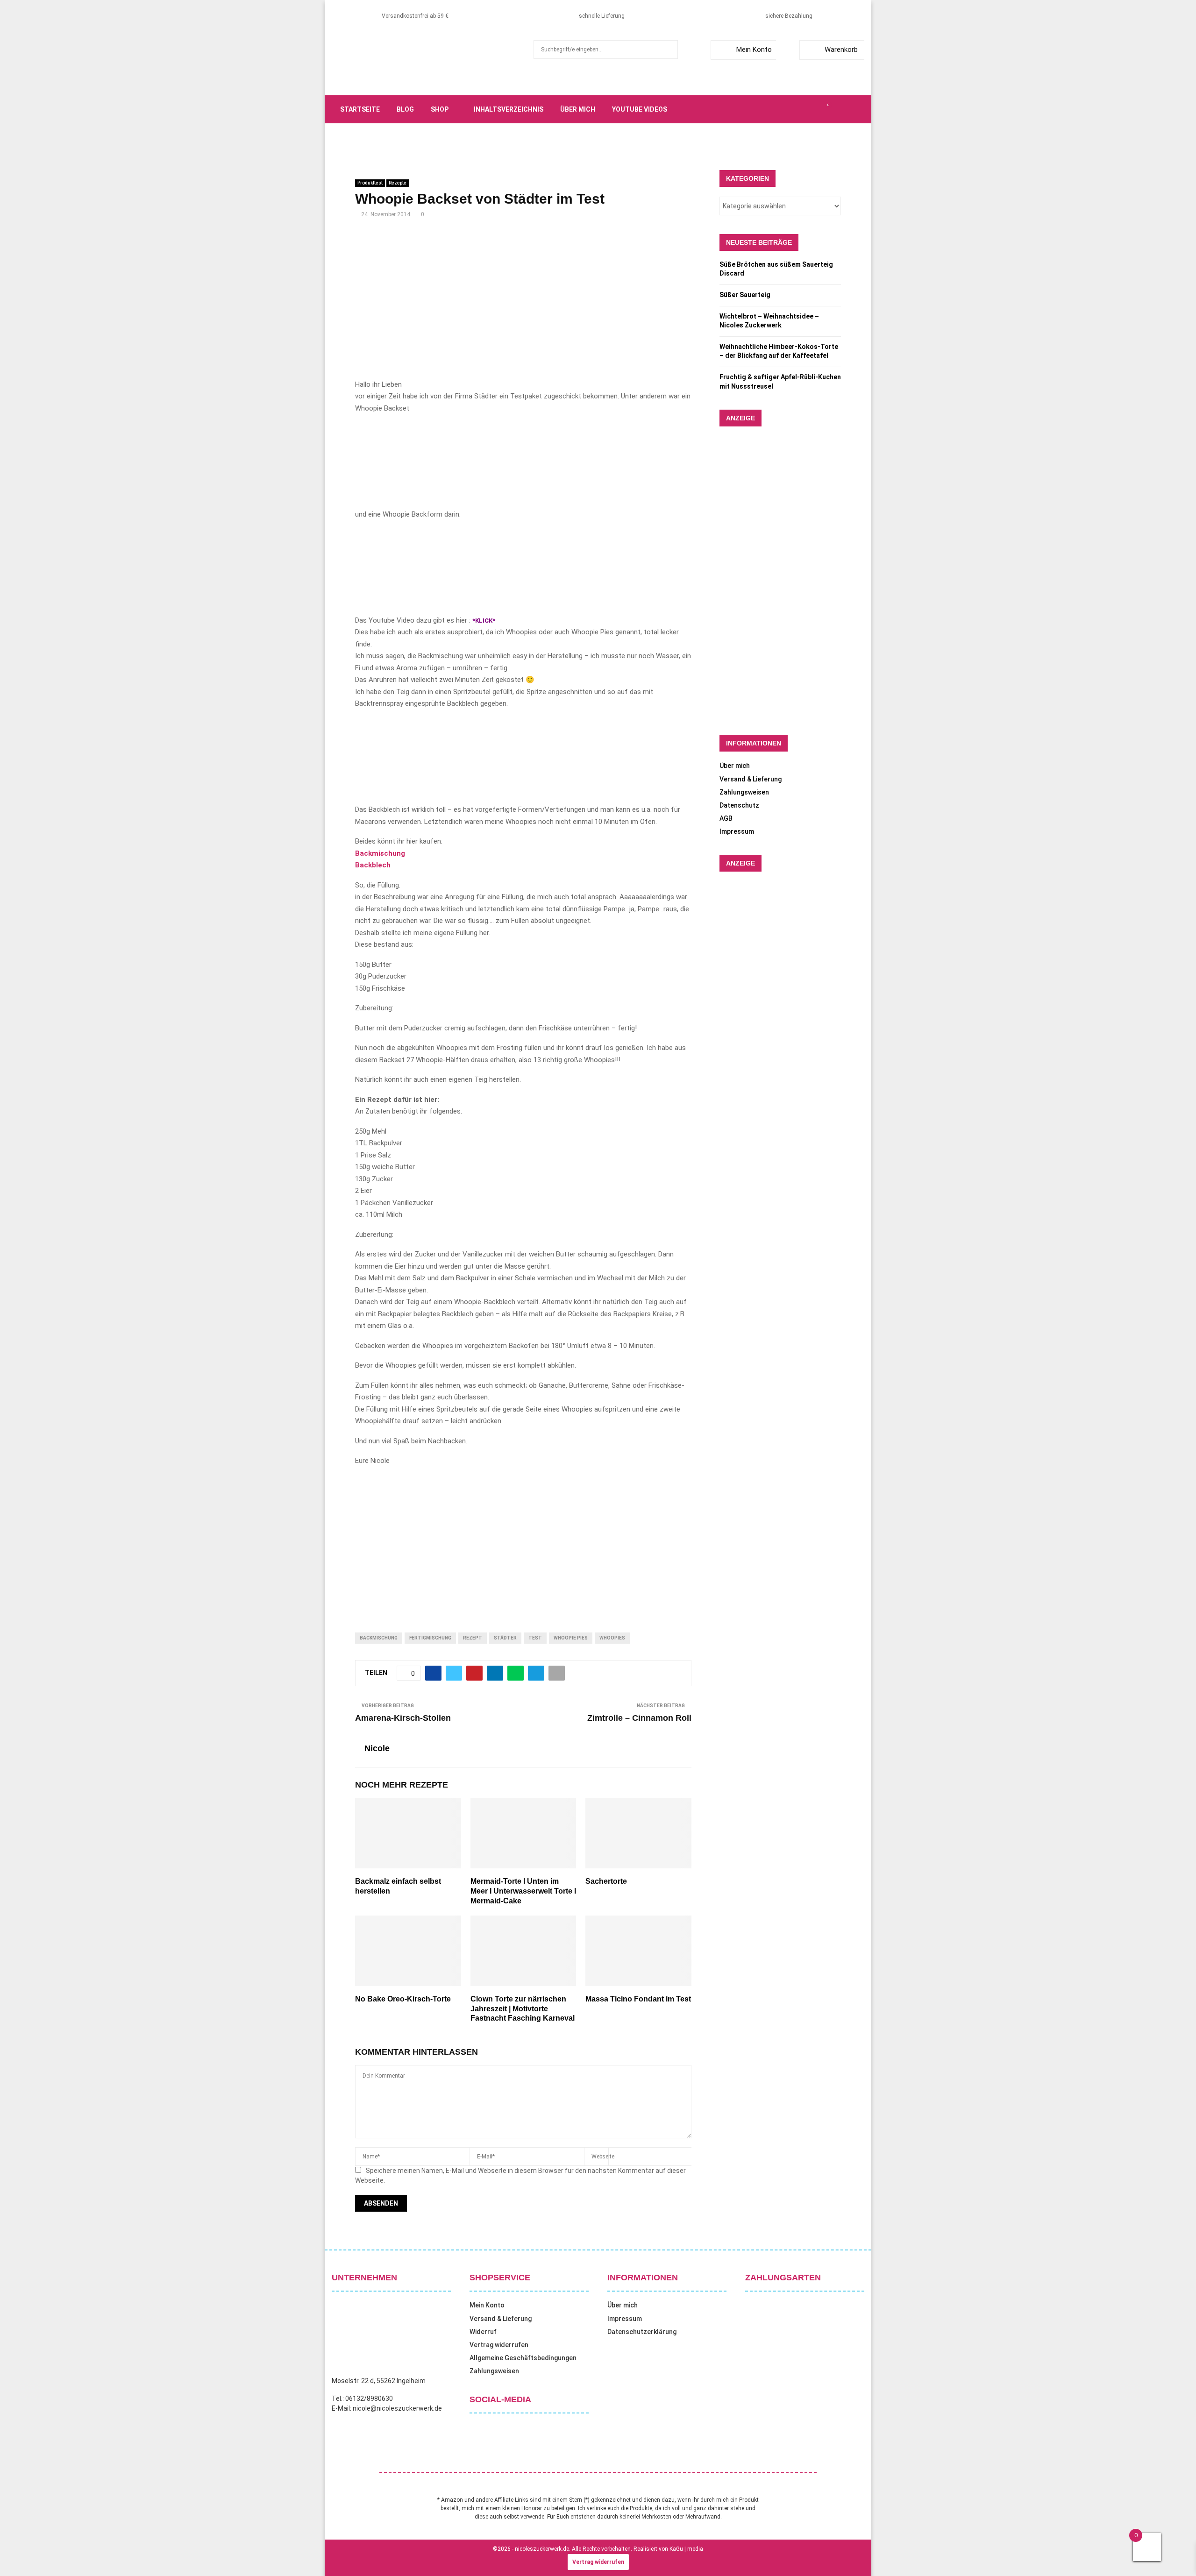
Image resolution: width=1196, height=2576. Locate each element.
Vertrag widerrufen (499, 2345)
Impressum (737, 831)
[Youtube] (818, 109)
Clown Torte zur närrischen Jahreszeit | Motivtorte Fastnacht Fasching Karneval (523, 2009)
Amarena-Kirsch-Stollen (403, 1718)
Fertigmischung (430, 1638)
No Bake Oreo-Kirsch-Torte (403, 1999)
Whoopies (612, 1638)
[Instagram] (797, 109)
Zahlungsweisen (744, 792)
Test (535, 1638)
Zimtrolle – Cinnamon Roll (639, 1718)
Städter (505, 1638)
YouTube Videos (640, 109)
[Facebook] (776, 109)
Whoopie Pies (571, 1638)
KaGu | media (686, 2549)
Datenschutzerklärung (642, 2332)
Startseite (360, 109)
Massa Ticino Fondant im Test (638, 1999)
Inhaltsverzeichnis (509, 109)
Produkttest (370, 183)
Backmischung (380, 853)
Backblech (373, 865)
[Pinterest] (807, 109)
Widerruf (483, 2332)
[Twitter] (787, 109)
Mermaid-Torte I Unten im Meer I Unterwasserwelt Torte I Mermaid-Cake (523, 1891)
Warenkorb (841, 50)
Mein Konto (754, 50)
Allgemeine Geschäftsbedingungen (523, 2358)
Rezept (473, 1638)
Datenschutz (739, 805)
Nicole (377, 1748)
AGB (726, 818)
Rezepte (398, 183)
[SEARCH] (668, 50)
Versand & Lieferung (751, 779)
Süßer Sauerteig (745, 295)
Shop (440, 109)
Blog (405, 109)
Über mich (578, 109)
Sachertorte (606, 1881)
